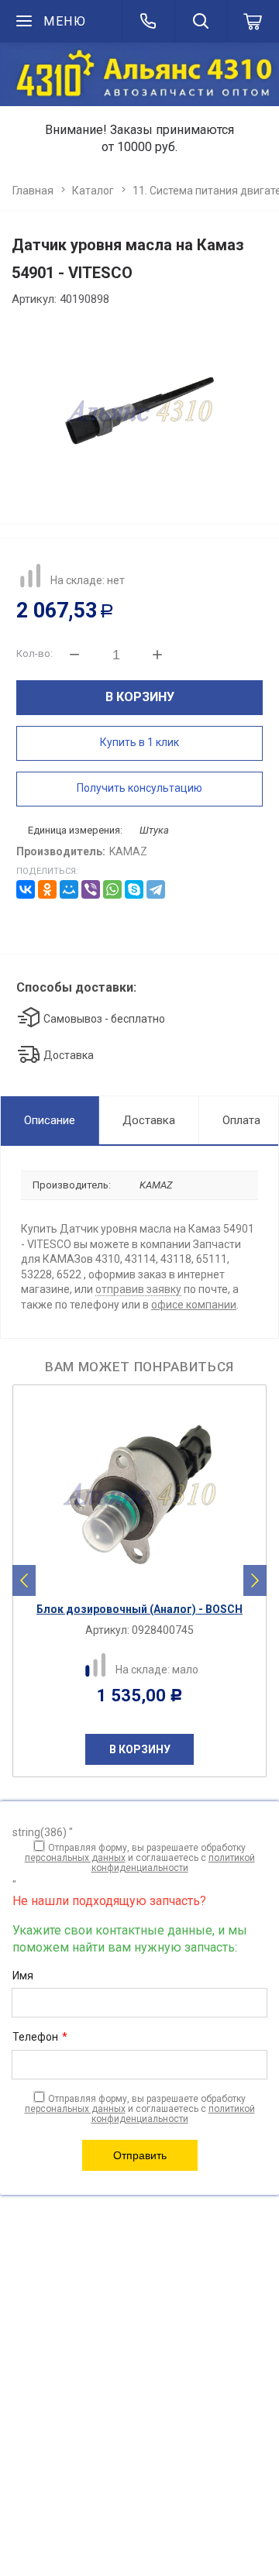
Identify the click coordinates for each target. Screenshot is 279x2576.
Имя (23, 1976)
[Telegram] (156, 889)
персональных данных (75, 1858)
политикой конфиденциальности (173, 1863)
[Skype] (134, 889)
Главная (33, 191)
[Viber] (91, 889)
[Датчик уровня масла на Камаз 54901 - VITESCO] (139, 411)
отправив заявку (138, 1289)
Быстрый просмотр (148, 1581)
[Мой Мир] (69, 889)
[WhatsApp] (112, 889)
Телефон (40, 2037)
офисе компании (194, 1305)
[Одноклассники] (47, 889)
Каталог (93, 191)
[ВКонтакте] (26, 889)
